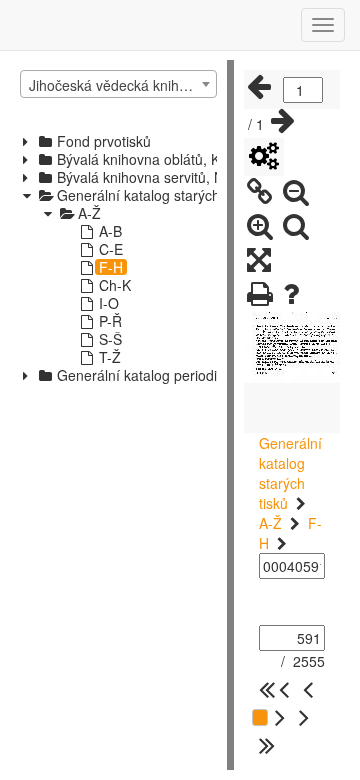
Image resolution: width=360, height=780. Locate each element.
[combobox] (118, 84)
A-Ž (270, 523)
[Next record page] (283, 121)
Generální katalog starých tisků (290, 473)
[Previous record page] (259, 87)
